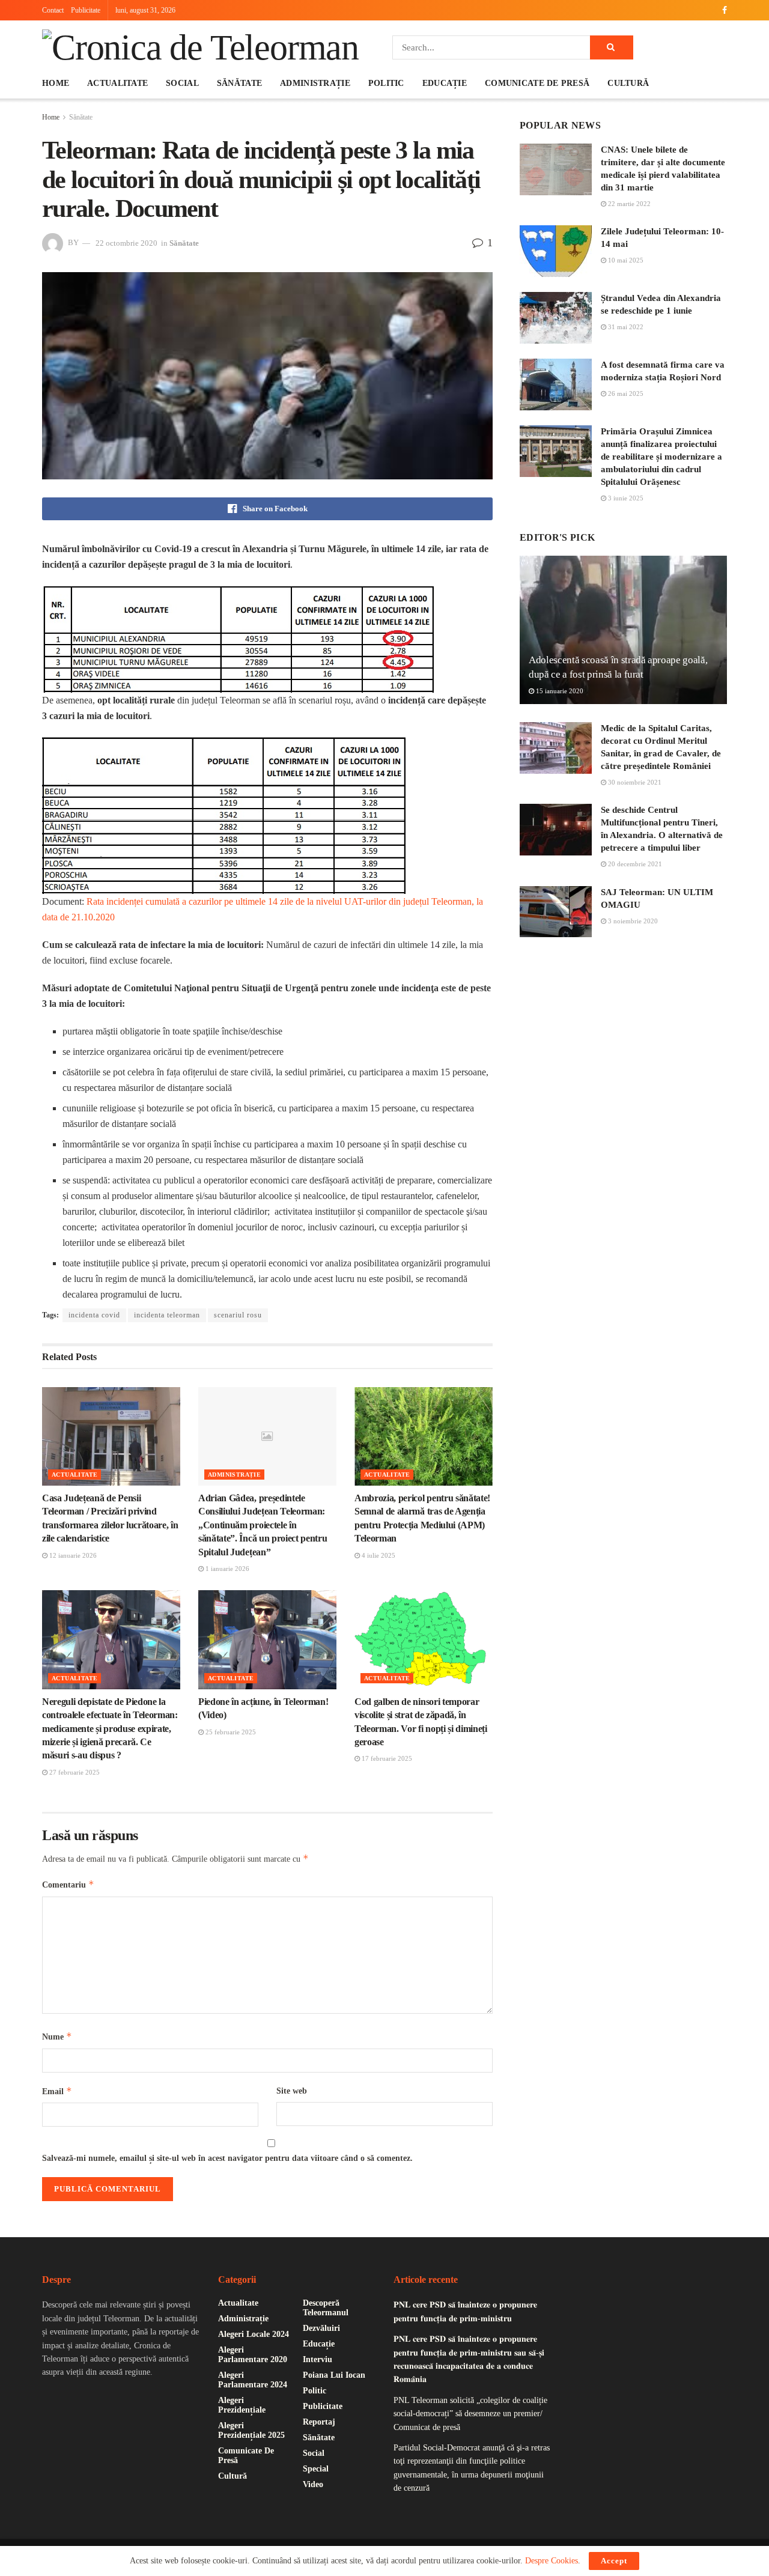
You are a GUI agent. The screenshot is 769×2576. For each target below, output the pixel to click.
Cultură (628, 83)
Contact (53, 10)
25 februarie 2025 (230, 1732)
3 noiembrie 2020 (632, 921)
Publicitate (86, 10)
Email (57, 2091)
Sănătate (239, 83)
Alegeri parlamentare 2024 (253, 2380)
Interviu (318, 2359)
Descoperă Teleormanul (326, 2308)
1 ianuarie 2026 (226, 1569)
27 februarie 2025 (74, 1772)
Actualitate (117, 83)
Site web (292, 2091)
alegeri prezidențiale (242, 2405)
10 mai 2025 (625, 260)
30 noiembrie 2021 (634, 782)
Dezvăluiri (321, 2328)
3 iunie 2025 (625, 498)
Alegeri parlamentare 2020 (253, 2355)
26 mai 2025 (625, 393)
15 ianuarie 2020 (559, 691)
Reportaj (319, 2422)
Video (313, 2484)
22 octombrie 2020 (126, 243)
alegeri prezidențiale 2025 (251, 2430)
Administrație (315, 83)
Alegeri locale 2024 (254, 2334)
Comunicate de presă (537, 83)
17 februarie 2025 (386, 1758)
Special (316, 2469)
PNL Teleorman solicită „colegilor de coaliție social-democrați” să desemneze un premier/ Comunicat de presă (470, 2414)
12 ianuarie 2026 (72, 1555)
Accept (614, 2561)
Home (56, 83)
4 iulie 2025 (378, 1555)
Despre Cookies (552, 2561)
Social (182, 83)
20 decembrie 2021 (634, 864)
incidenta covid (94, 1315)
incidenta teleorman (167, 1315)
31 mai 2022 (625, 327)
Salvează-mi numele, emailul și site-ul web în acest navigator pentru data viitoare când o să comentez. (227, 2158)
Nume (57, 2036)
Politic (386, 83)
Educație (445, 83)
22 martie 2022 (628, 204)
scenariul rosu (238, 1315)
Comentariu (68, 1884)
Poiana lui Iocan (334, 2375)
